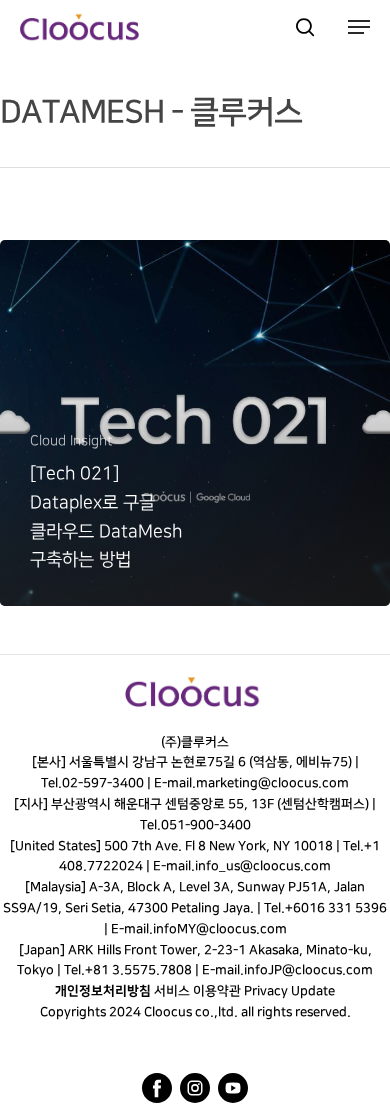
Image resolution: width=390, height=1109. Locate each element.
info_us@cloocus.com (263, 866)
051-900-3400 (205, 825)
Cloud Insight (71, 440)
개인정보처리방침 (103, 991)
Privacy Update (289, 991)
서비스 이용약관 (197, 991)
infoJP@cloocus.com (308, 970)
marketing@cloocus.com (272, 783)
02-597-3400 (103, 783)
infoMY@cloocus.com (220, 929)
